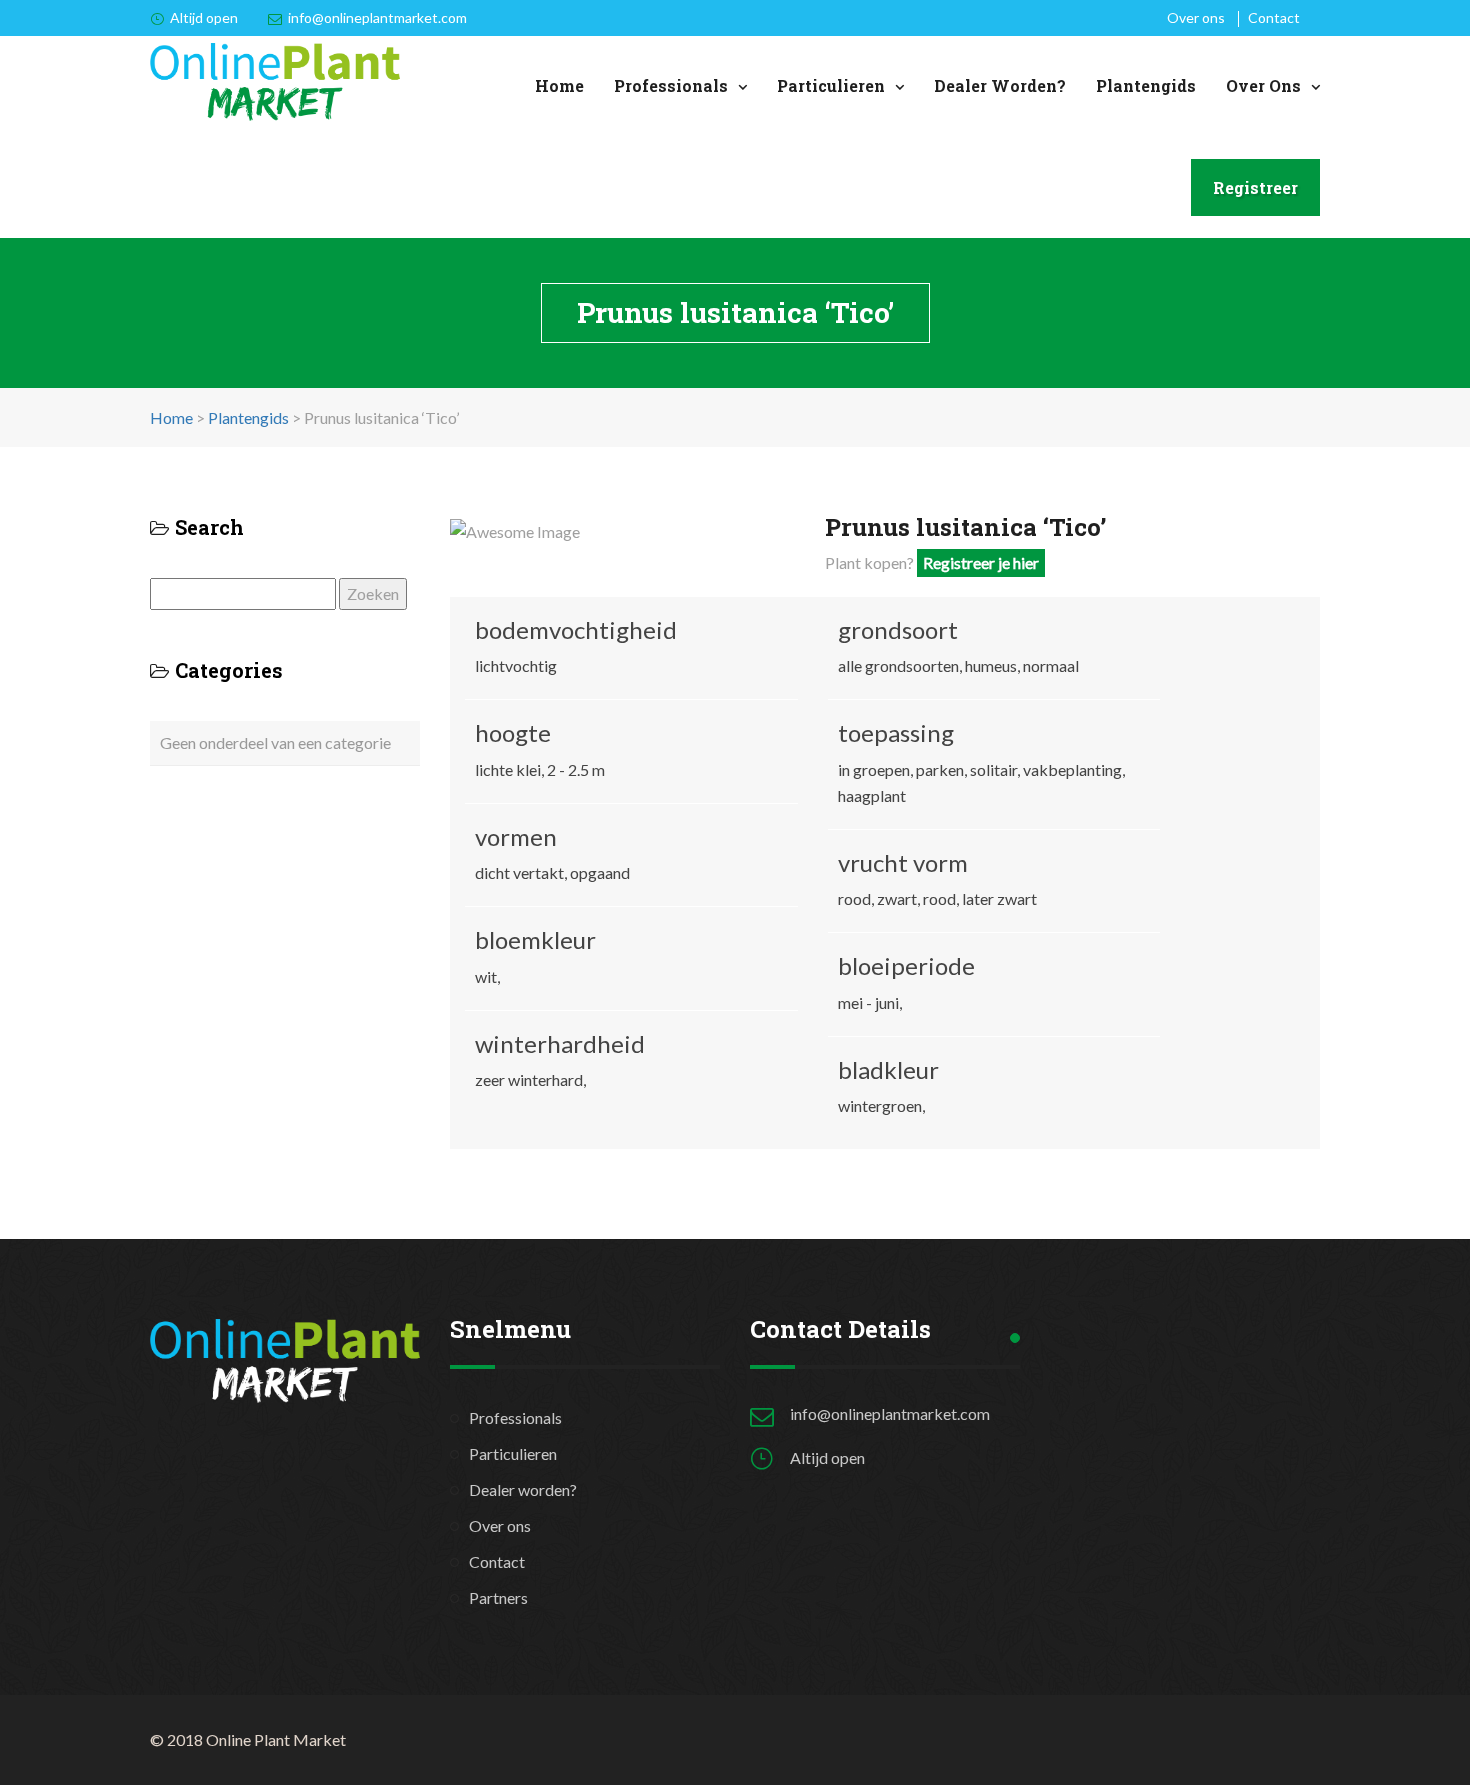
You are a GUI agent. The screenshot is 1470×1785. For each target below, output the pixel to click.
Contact (1274, 17)
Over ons (1196, 17)
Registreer (1255, 187)
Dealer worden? (1000, 85)
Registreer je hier (981, 562)
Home (559, 85)
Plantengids (1146, 85)
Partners (498, 1597)
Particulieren (831, 85)
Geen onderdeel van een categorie (275, 742)
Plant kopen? (932, 562)
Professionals (671, 85)
